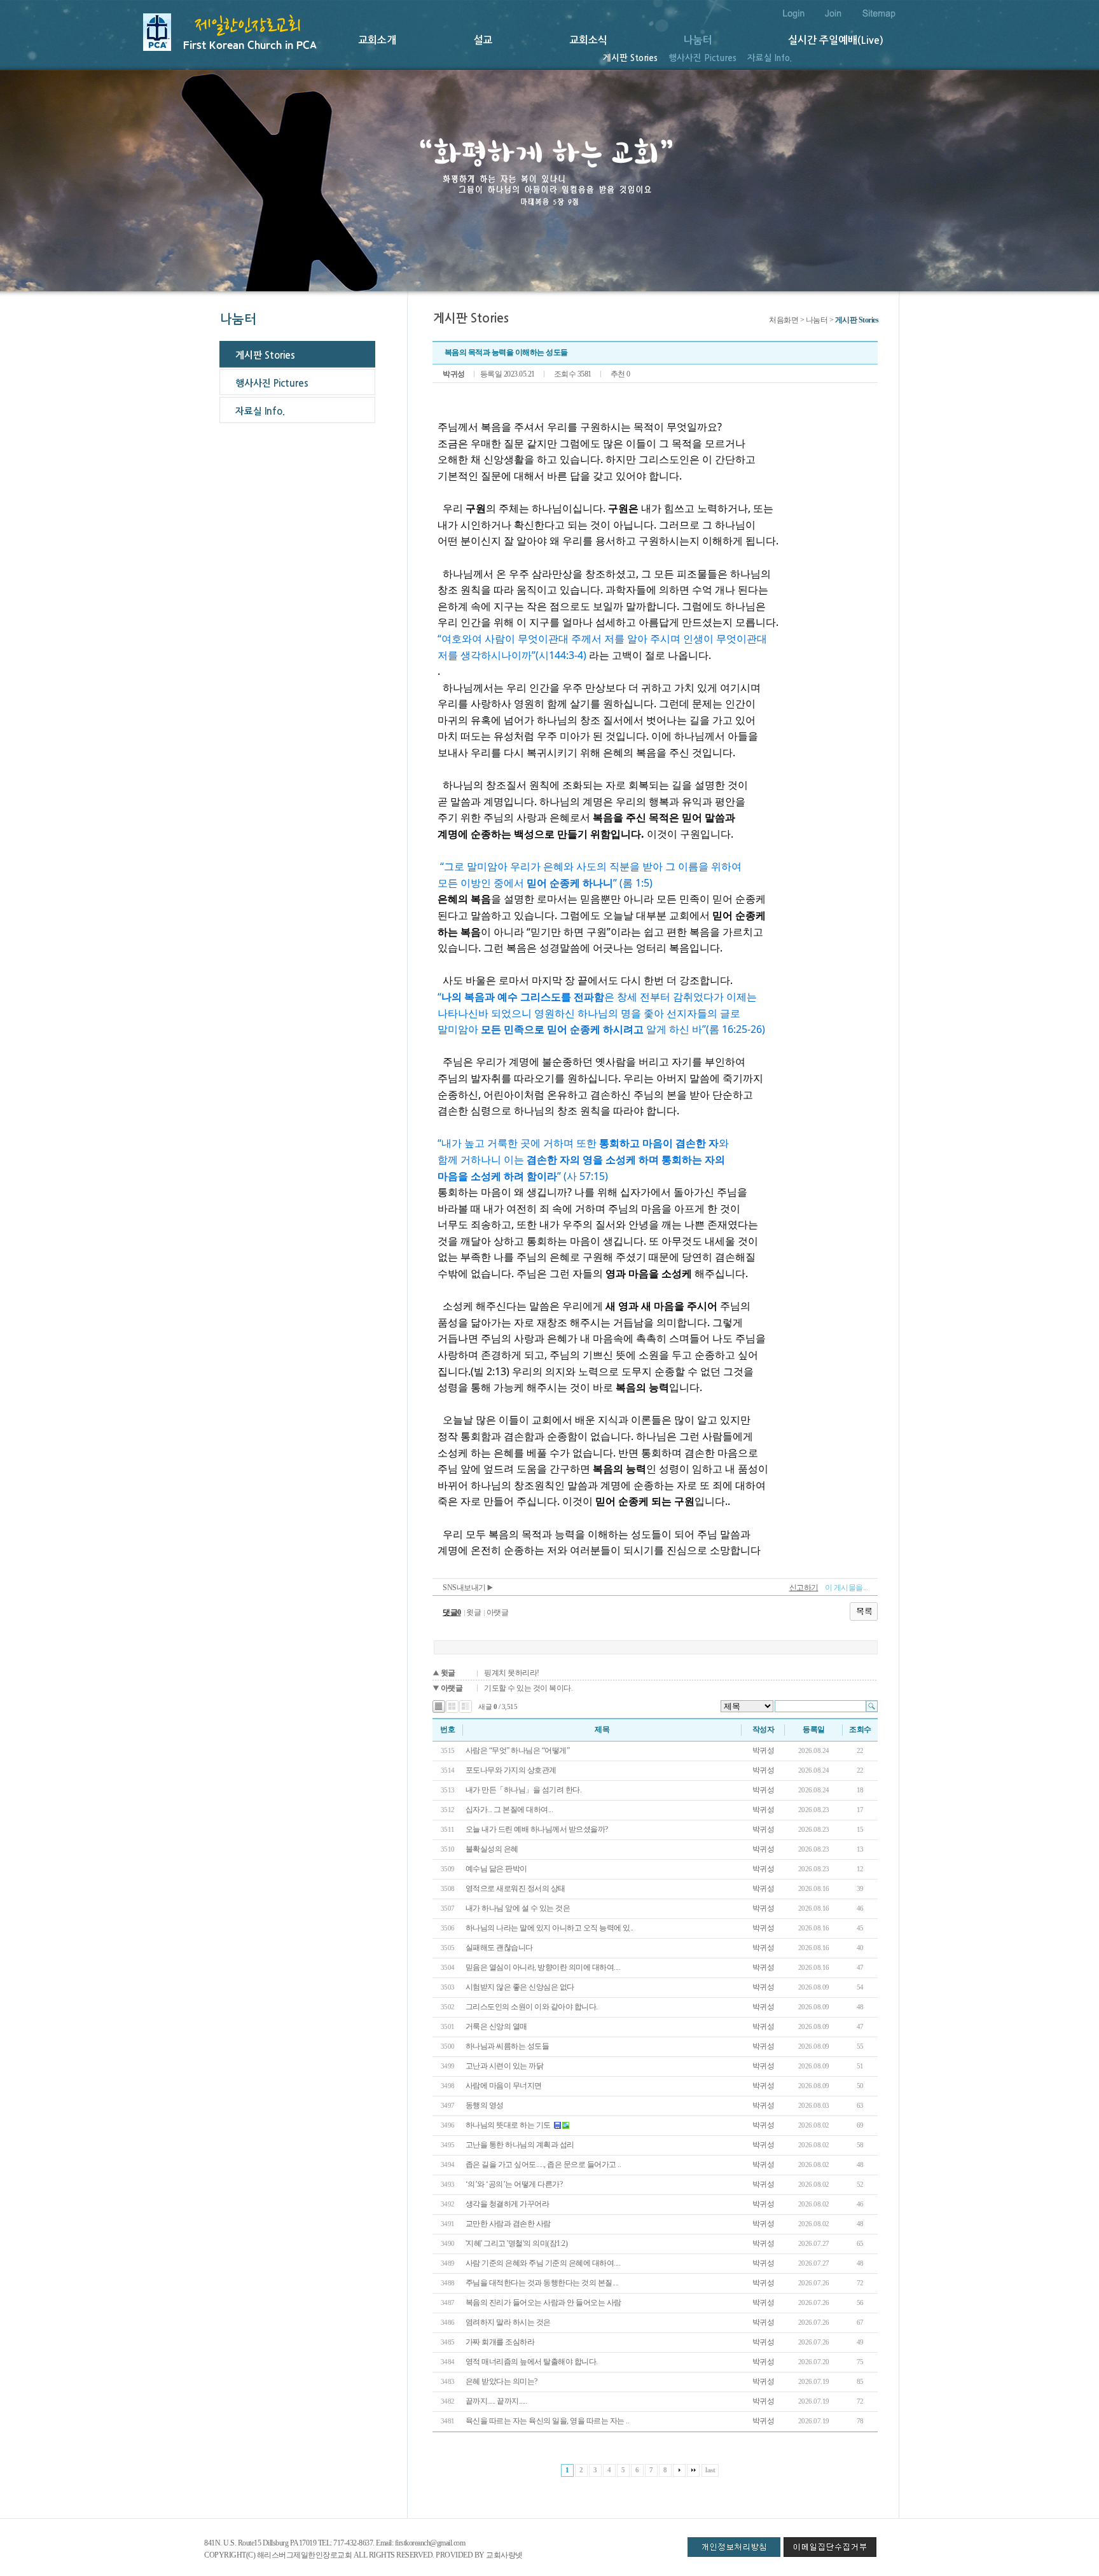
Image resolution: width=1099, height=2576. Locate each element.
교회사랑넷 (504, 2555)
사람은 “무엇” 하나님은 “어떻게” (518, 1750)
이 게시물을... (847, 1588)
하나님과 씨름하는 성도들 (508, 2046)
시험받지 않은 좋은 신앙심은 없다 (520, 1987)
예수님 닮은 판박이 (497, 1869)
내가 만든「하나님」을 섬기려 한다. (524, 1790)
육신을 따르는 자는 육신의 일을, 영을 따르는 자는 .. (548, 2421)
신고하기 (804, 1588)
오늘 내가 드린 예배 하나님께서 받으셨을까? (538, 1829)
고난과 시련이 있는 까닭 (505, 2066)
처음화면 (784, 320)
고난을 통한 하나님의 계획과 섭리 (520, 2145)
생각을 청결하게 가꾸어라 (508, 2204)
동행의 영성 (485, 2105)
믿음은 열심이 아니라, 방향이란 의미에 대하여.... (543, 1967)
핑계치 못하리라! (512, 1673)
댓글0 (452, 1612)
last (710, 2470)
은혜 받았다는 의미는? (501, 2381)
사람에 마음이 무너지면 (504, 2086)
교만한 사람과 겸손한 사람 (509, 2224)
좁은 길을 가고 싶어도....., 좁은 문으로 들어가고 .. (543, 2164)
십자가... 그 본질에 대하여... (509, 1810)
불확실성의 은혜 (492, 1849)
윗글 (473, 1612)
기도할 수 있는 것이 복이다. (528, 1688)
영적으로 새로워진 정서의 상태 (515, 1888)
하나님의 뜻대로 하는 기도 (508, 2125)
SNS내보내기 (465, 1588)
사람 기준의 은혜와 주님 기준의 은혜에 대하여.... (543, 2263)
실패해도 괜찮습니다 (500, 1948)
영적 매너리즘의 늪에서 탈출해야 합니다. (532, 2362)
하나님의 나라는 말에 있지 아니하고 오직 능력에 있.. (549, 1928)
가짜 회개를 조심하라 (501, 2342)
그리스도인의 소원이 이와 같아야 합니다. (532, 2007)
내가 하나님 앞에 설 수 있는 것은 (518, 1908)
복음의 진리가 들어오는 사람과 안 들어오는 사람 (543, 2302)
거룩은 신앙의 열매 (496, 2026)
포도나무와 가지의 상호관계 (511, 1770)
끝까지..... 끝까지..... (496, 2401)
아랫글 (498, 1612)
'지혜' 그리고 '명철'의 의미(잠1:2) (517, 2243)
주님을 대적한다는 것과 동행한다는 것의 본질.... (542, 2283)
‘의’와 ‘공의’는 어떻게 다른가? (515, 2184)
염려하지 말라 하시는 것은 (508, 2322)
